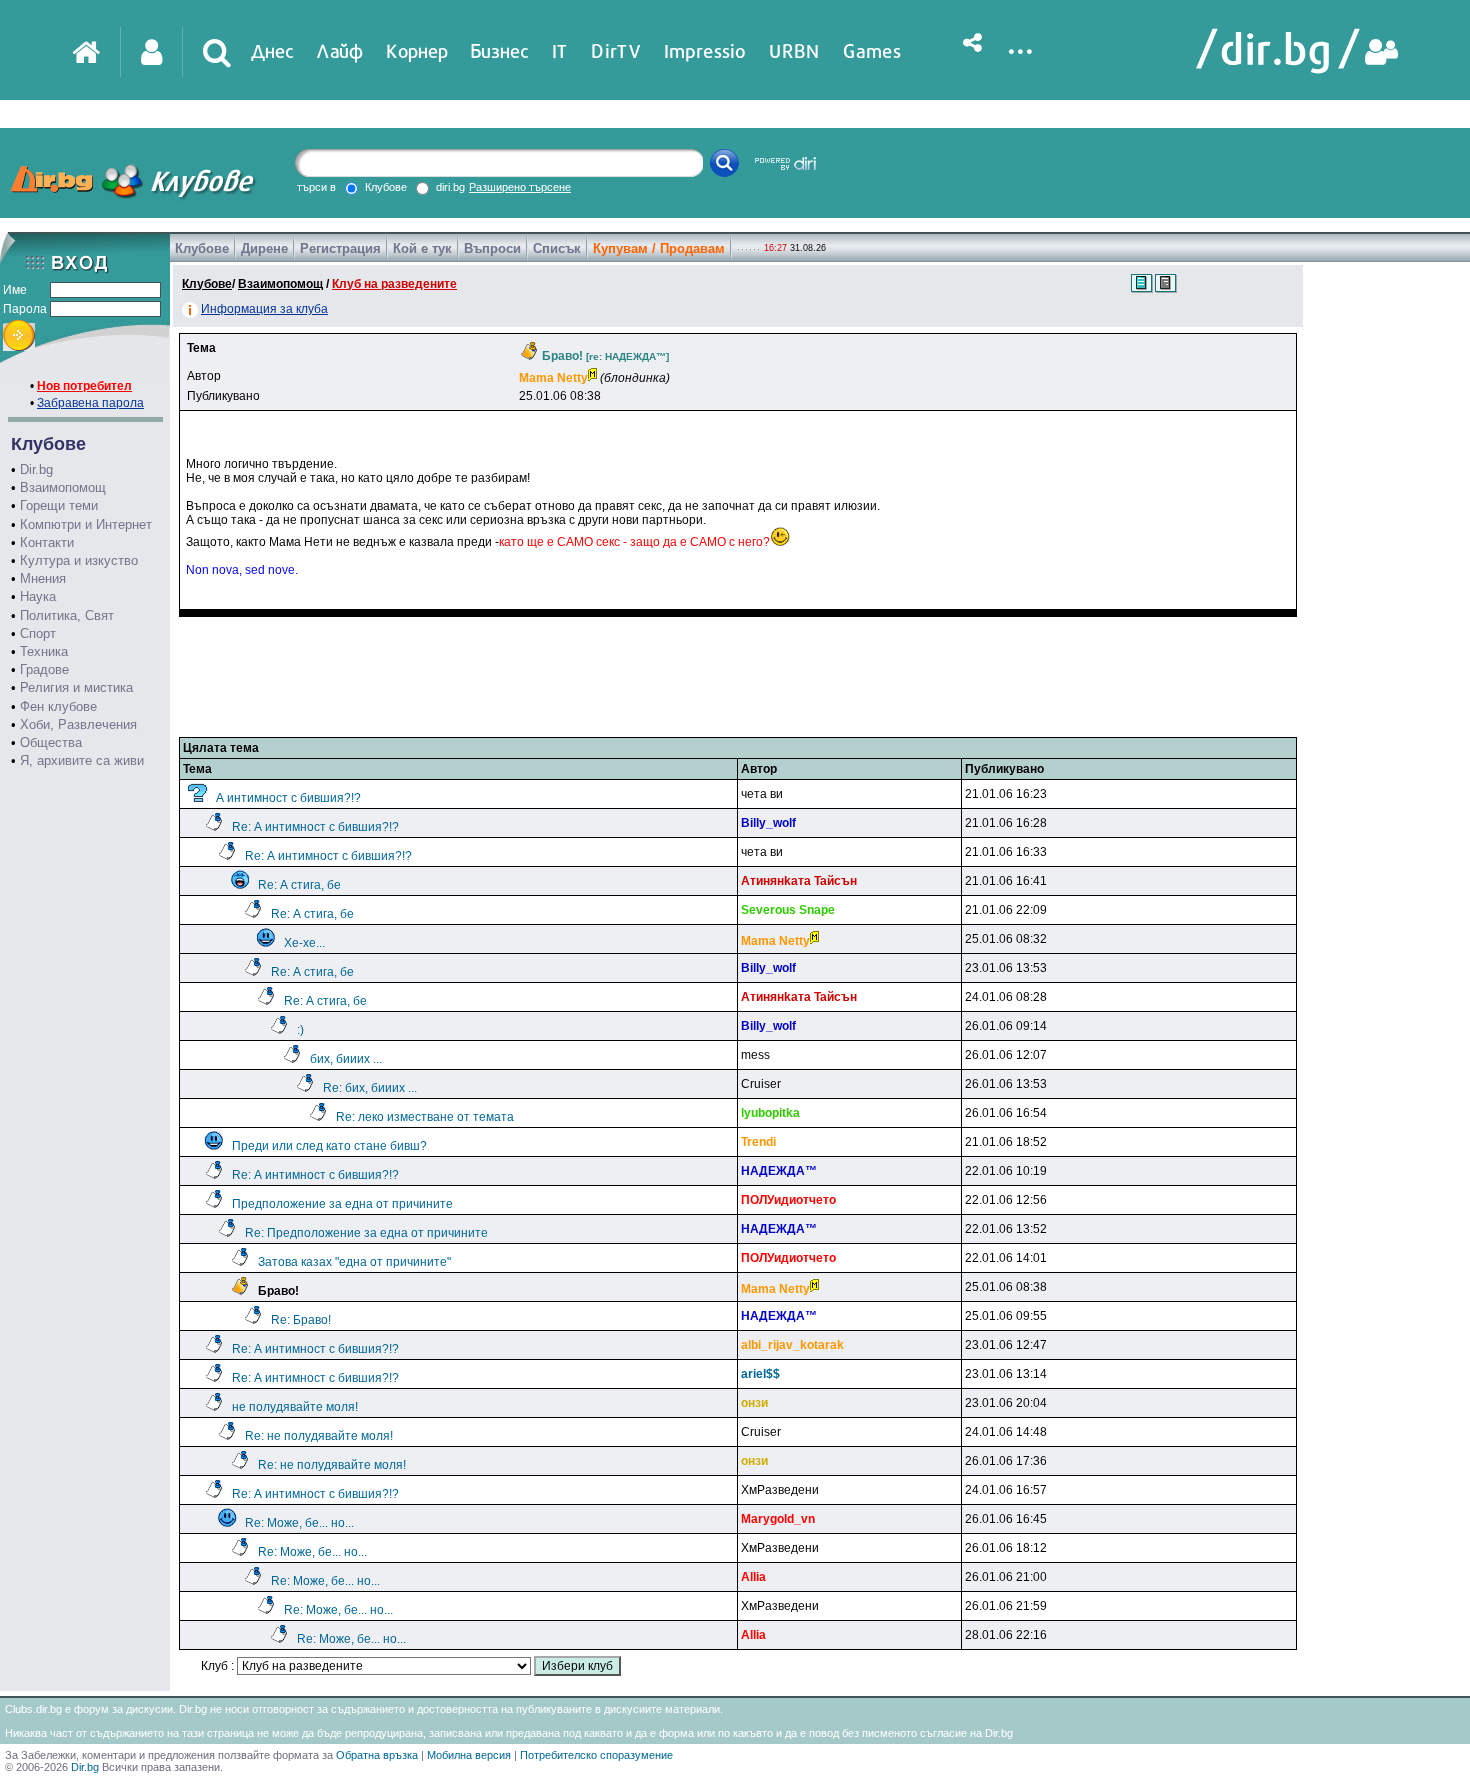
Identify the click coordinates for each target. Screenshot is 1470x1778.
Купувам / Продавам (659, 248)
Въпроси (492, 248)
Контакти (47, 542)
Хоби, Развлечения (78, 724)
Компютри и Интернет (86, 524)
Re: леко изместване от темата (425, 1117)
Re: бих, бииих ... (370, 1088)
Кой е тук (422, 248)
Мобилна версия (469, 1755)
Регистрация (340, 248)
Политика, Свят (67, 615)
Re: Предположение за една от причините (366, 1233)
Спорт (38, 633)
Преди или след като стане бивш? (329, 1146)
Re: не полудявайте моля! (319, 1436)
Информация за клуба (264, 309)
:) (300, 1030)
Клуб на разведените (394, 284)
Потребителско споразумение (596, 1755)
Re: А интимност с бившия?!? (315, 827)
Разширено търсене (520, 187)
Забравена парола (90, 403)
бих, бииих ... (346, 1059)
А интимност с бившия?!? (288, 798)
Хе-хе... (304, 943)
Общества (51, 742)
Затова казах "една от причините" (354, 1262)
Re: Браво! (301, 1320)
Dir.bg (36, 469)
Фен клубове (58, 706)
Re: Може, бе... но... (299, 1523)
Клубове (202, 248)
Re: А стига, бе (299, 885)
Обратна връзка (377, 1755)
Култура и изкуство (79, 560)
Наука (38, 596)
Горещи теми (59, 505)
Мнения (43, 578)
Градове (44, 669)
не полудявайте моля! (295, 1407)
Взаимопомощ (63, 487)
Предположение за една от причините (342, 1204)
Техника (44, 651)
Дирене (264, 248)
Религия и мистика (76, 687)
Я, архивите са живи (82, 760)
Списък (557, 248)
